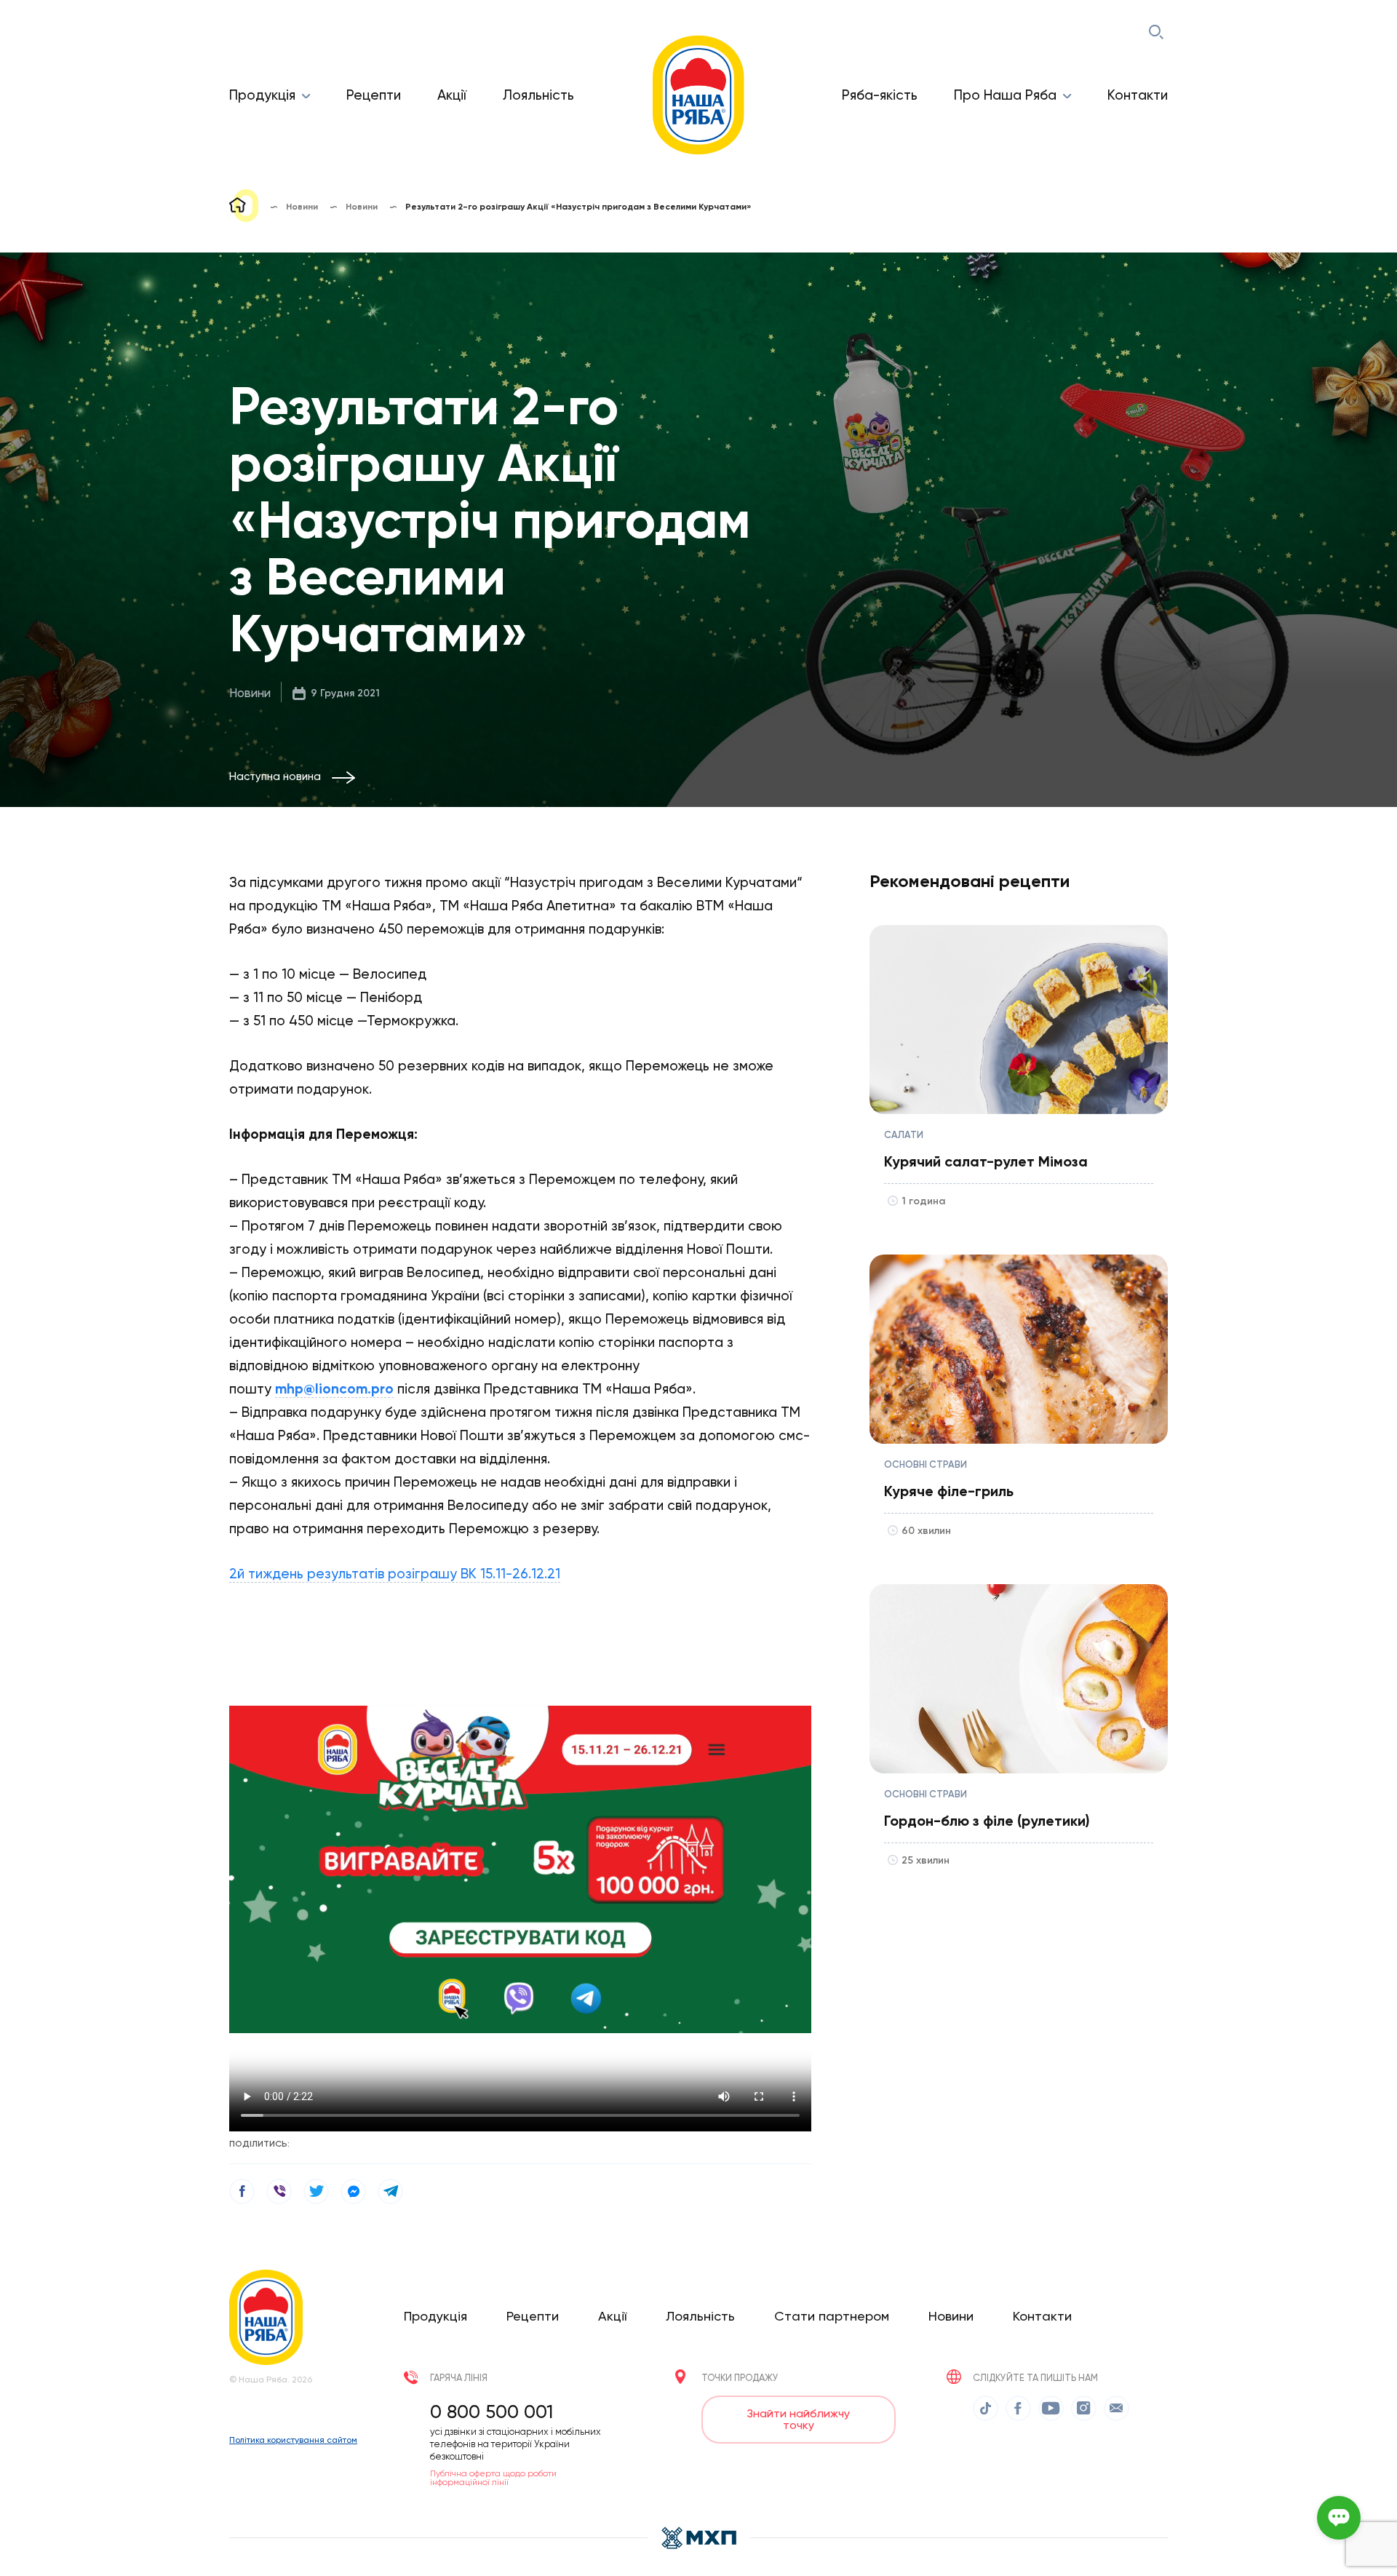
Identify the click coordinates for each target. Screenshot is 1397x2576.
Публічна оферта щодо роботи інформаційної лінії (493, 2478)
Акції (452, 95)
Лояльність (538, 95)
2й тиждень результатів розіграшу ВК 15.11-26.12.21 (395, 1574)
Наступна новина (275, 776)
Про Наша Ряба (1005, 95)
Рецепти (374, 95)
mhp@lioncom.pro (334, 1389)
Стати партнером (832, 2316)
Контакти (1138, 95)
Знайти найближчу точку (798, 2419)
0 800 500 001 (491, 2412)
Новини (250, 693)
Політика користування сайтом (293, 2440)
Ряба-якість (880, 95)
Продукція (262, 95)
